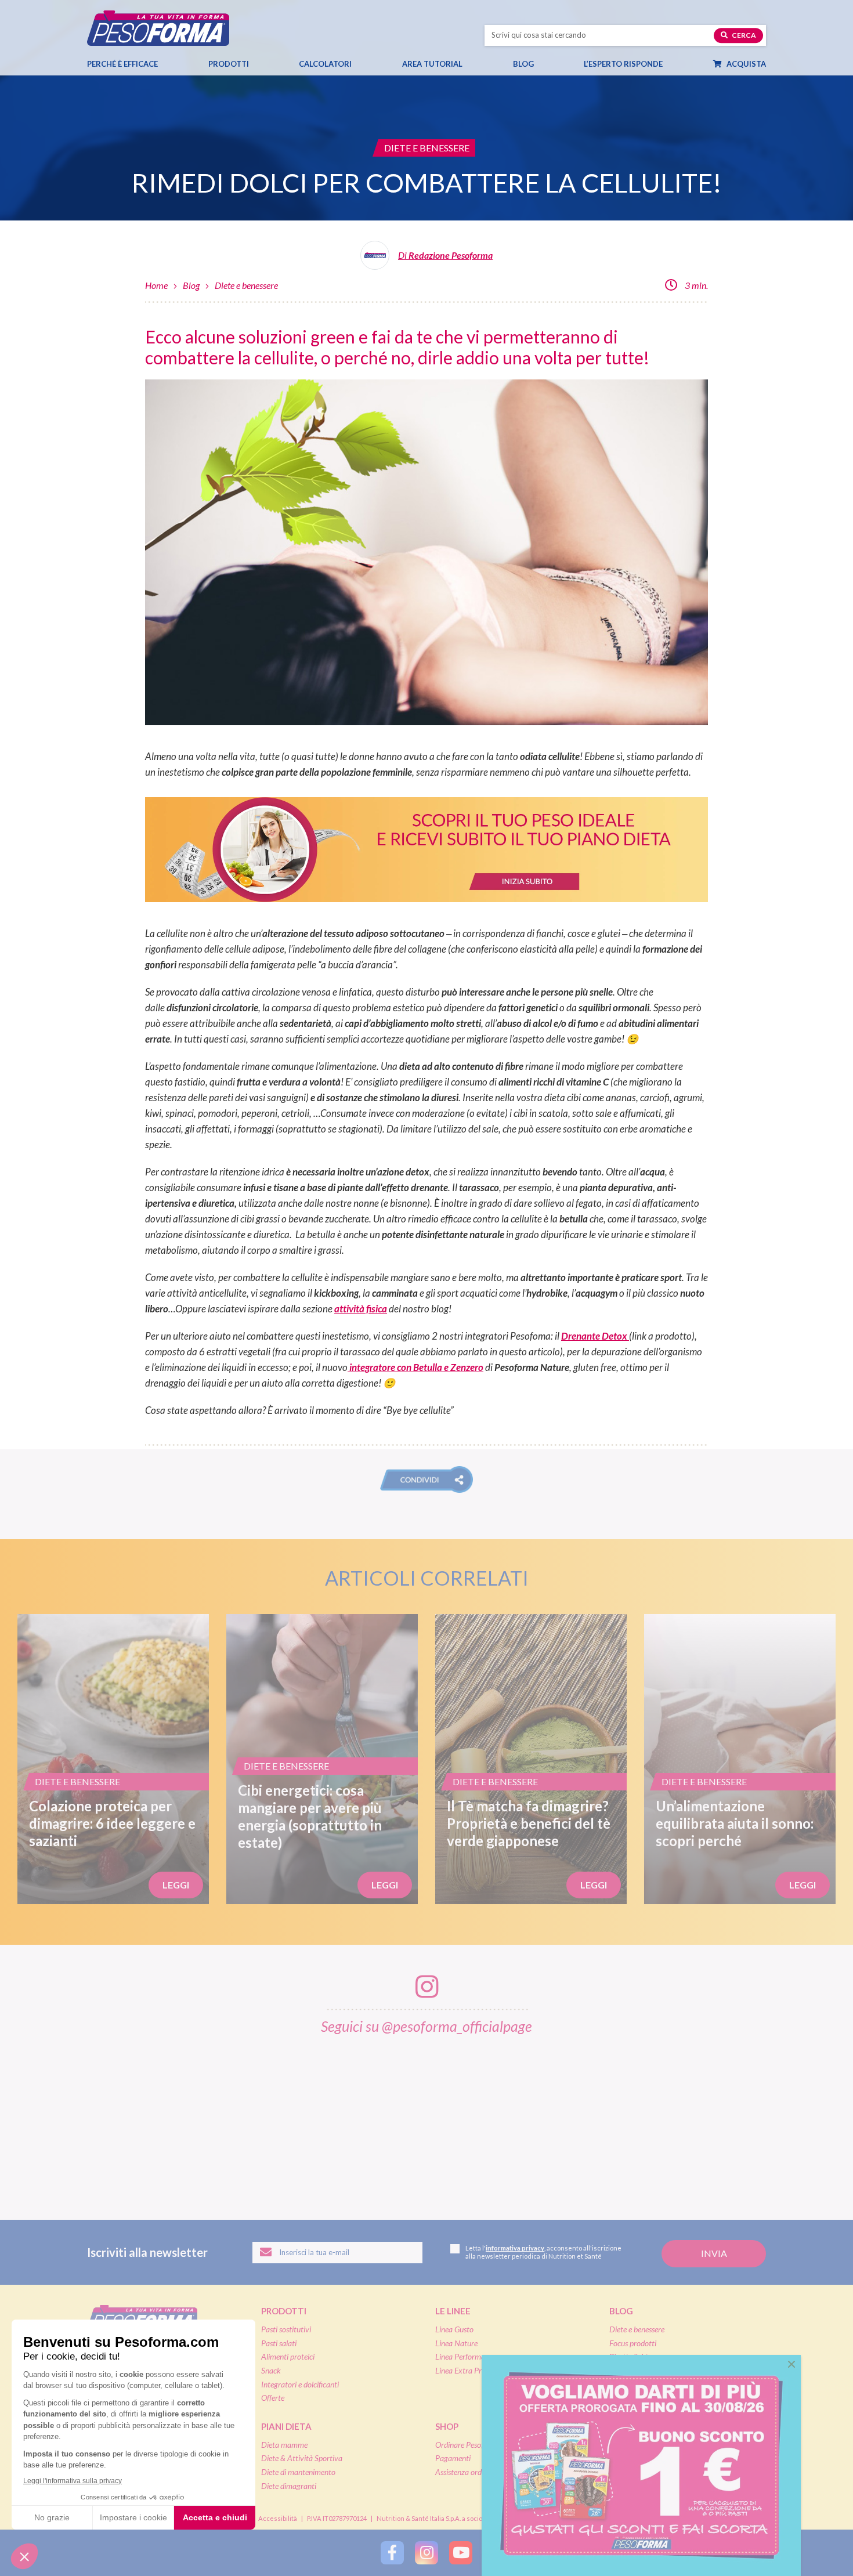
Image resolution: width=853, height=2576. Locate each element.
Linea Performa (460, 2356)
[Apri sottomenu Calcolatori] (362, 64)
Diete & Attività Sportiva (302, 2458)
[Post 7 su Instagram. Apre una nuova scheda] (786, 2119)
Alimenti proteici (288, 2356)
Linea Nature (456, 2343)
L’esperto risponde (623, 64)
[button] (426, 1479)
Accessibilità (278, 2518)
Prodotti (229, 64)
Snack (271, 2370)
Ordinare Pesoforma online (478, 2445)
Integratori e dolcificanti (300, 2384)
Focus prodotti (633, 2343)
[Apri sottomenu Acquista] (776, 64)
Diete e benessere (246, 285)
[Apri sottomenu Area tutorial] (473, 64)
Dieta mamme (284, 2445)
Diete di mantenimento (298, 2472)
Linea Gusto (454, 2329)
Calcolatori (325, 64)
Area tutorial (432, 64)
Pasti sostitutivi (286, 2329)
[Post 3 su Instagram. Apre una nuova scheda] (308, 2119)
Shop (447, 2426)
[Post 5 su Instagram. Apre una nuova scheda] (547, 2119)
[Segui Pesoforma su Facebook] (392, 2553)
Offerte (273, 2398)
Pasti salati (279, 2343)
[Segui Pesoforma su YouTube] (461, 2553)
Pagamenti (453, 2458)
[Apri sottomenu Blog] (544, 64)
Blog (523, 64)
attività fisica (361, 1309)
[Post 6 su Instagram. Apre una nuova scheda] (666, 2119)
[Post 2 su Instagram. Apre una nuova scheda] (188, 2119)
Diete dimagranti (289, 2486)
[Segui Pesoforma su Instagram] (426, 2553)
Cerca (743, 35)
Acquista (745, 64)
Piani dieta (286, 2426)
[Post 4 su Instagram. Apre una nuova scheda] (427, 2119)
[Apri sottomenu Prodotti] (259, 64)
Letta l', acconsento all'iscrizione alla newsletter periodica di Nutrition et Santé (543, 2252)
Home (156, 285)
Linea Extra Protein (467, 2370)
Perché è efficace (122, 64)
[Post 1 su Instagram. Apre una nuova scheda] (68, 2119)
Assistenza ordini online (473, 2472)
